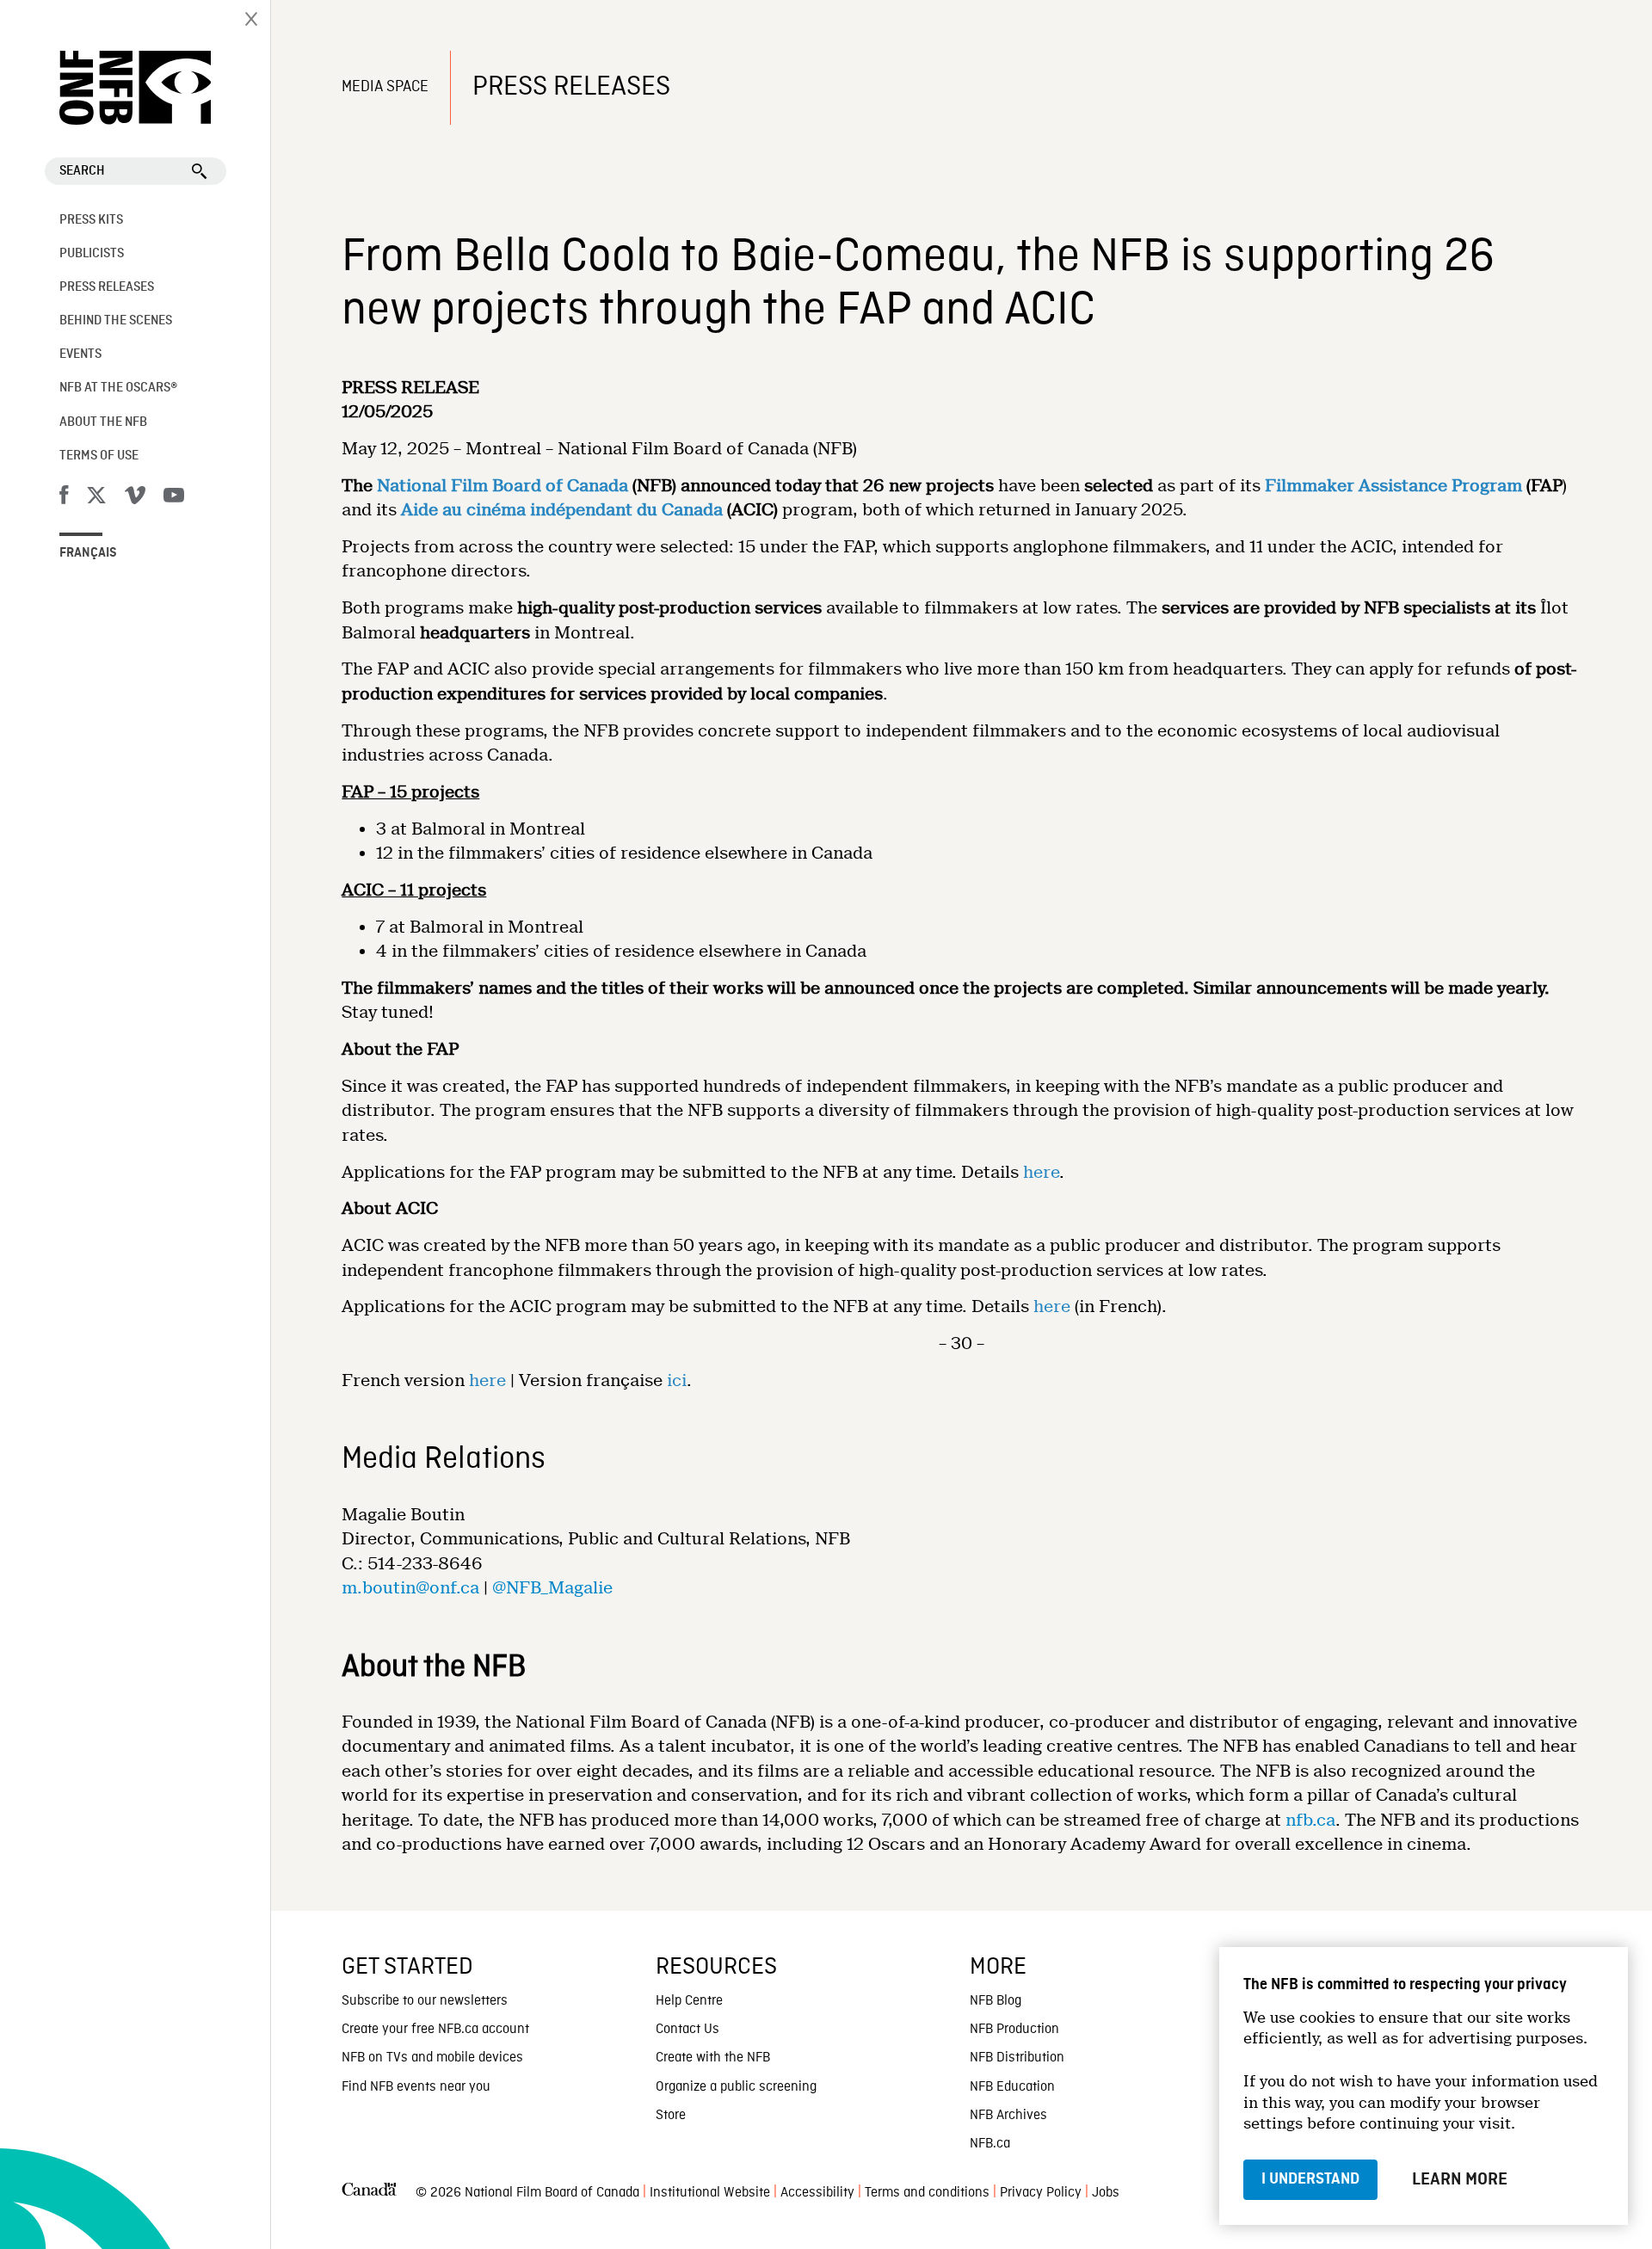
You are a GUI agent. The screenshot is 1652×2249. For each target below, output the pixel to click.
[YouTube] (174, 498)
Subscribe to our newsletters (425, 2001)
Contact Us (687, 2030)
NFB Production (1014, 2030)
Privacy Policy (1041, 2193)
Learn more (1460, 2179)
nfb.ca (1310, 1820)
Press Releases (107, 287)
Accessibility (817, 2193)
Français (88, 553)
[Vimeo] (135, 498)
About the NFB (103, 422)
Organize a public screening (736, 2087)
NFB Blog (996, 2001)
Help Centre (689, 2001)
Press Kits (91, 220)
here (1041, 1172)
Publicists (92, 254)
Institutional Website (710, 2193)
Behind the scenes (116, 321)
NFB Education (1012, 2087)
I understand (1310, 2179)
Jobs (1106, 2193)
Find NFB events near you (416, 2087)
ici (677, 1380)
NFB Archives (1008, 2116)
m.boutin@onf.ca (410, 1588)
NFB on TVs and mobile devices (432, 2058)
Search (82, 171)
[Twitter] (96, 498)
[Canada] (369, 2194)
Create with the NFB (713, 2058)
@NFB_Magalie (552, 1588)
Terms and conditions (927, 2193)
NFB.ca (990, 2144)
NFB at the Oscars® (118, 388)
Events (80, 354)
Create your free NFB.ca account (435, 2030)
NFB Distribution (1017, 2058)
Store (671, 2116)
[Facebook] (64, 498)
